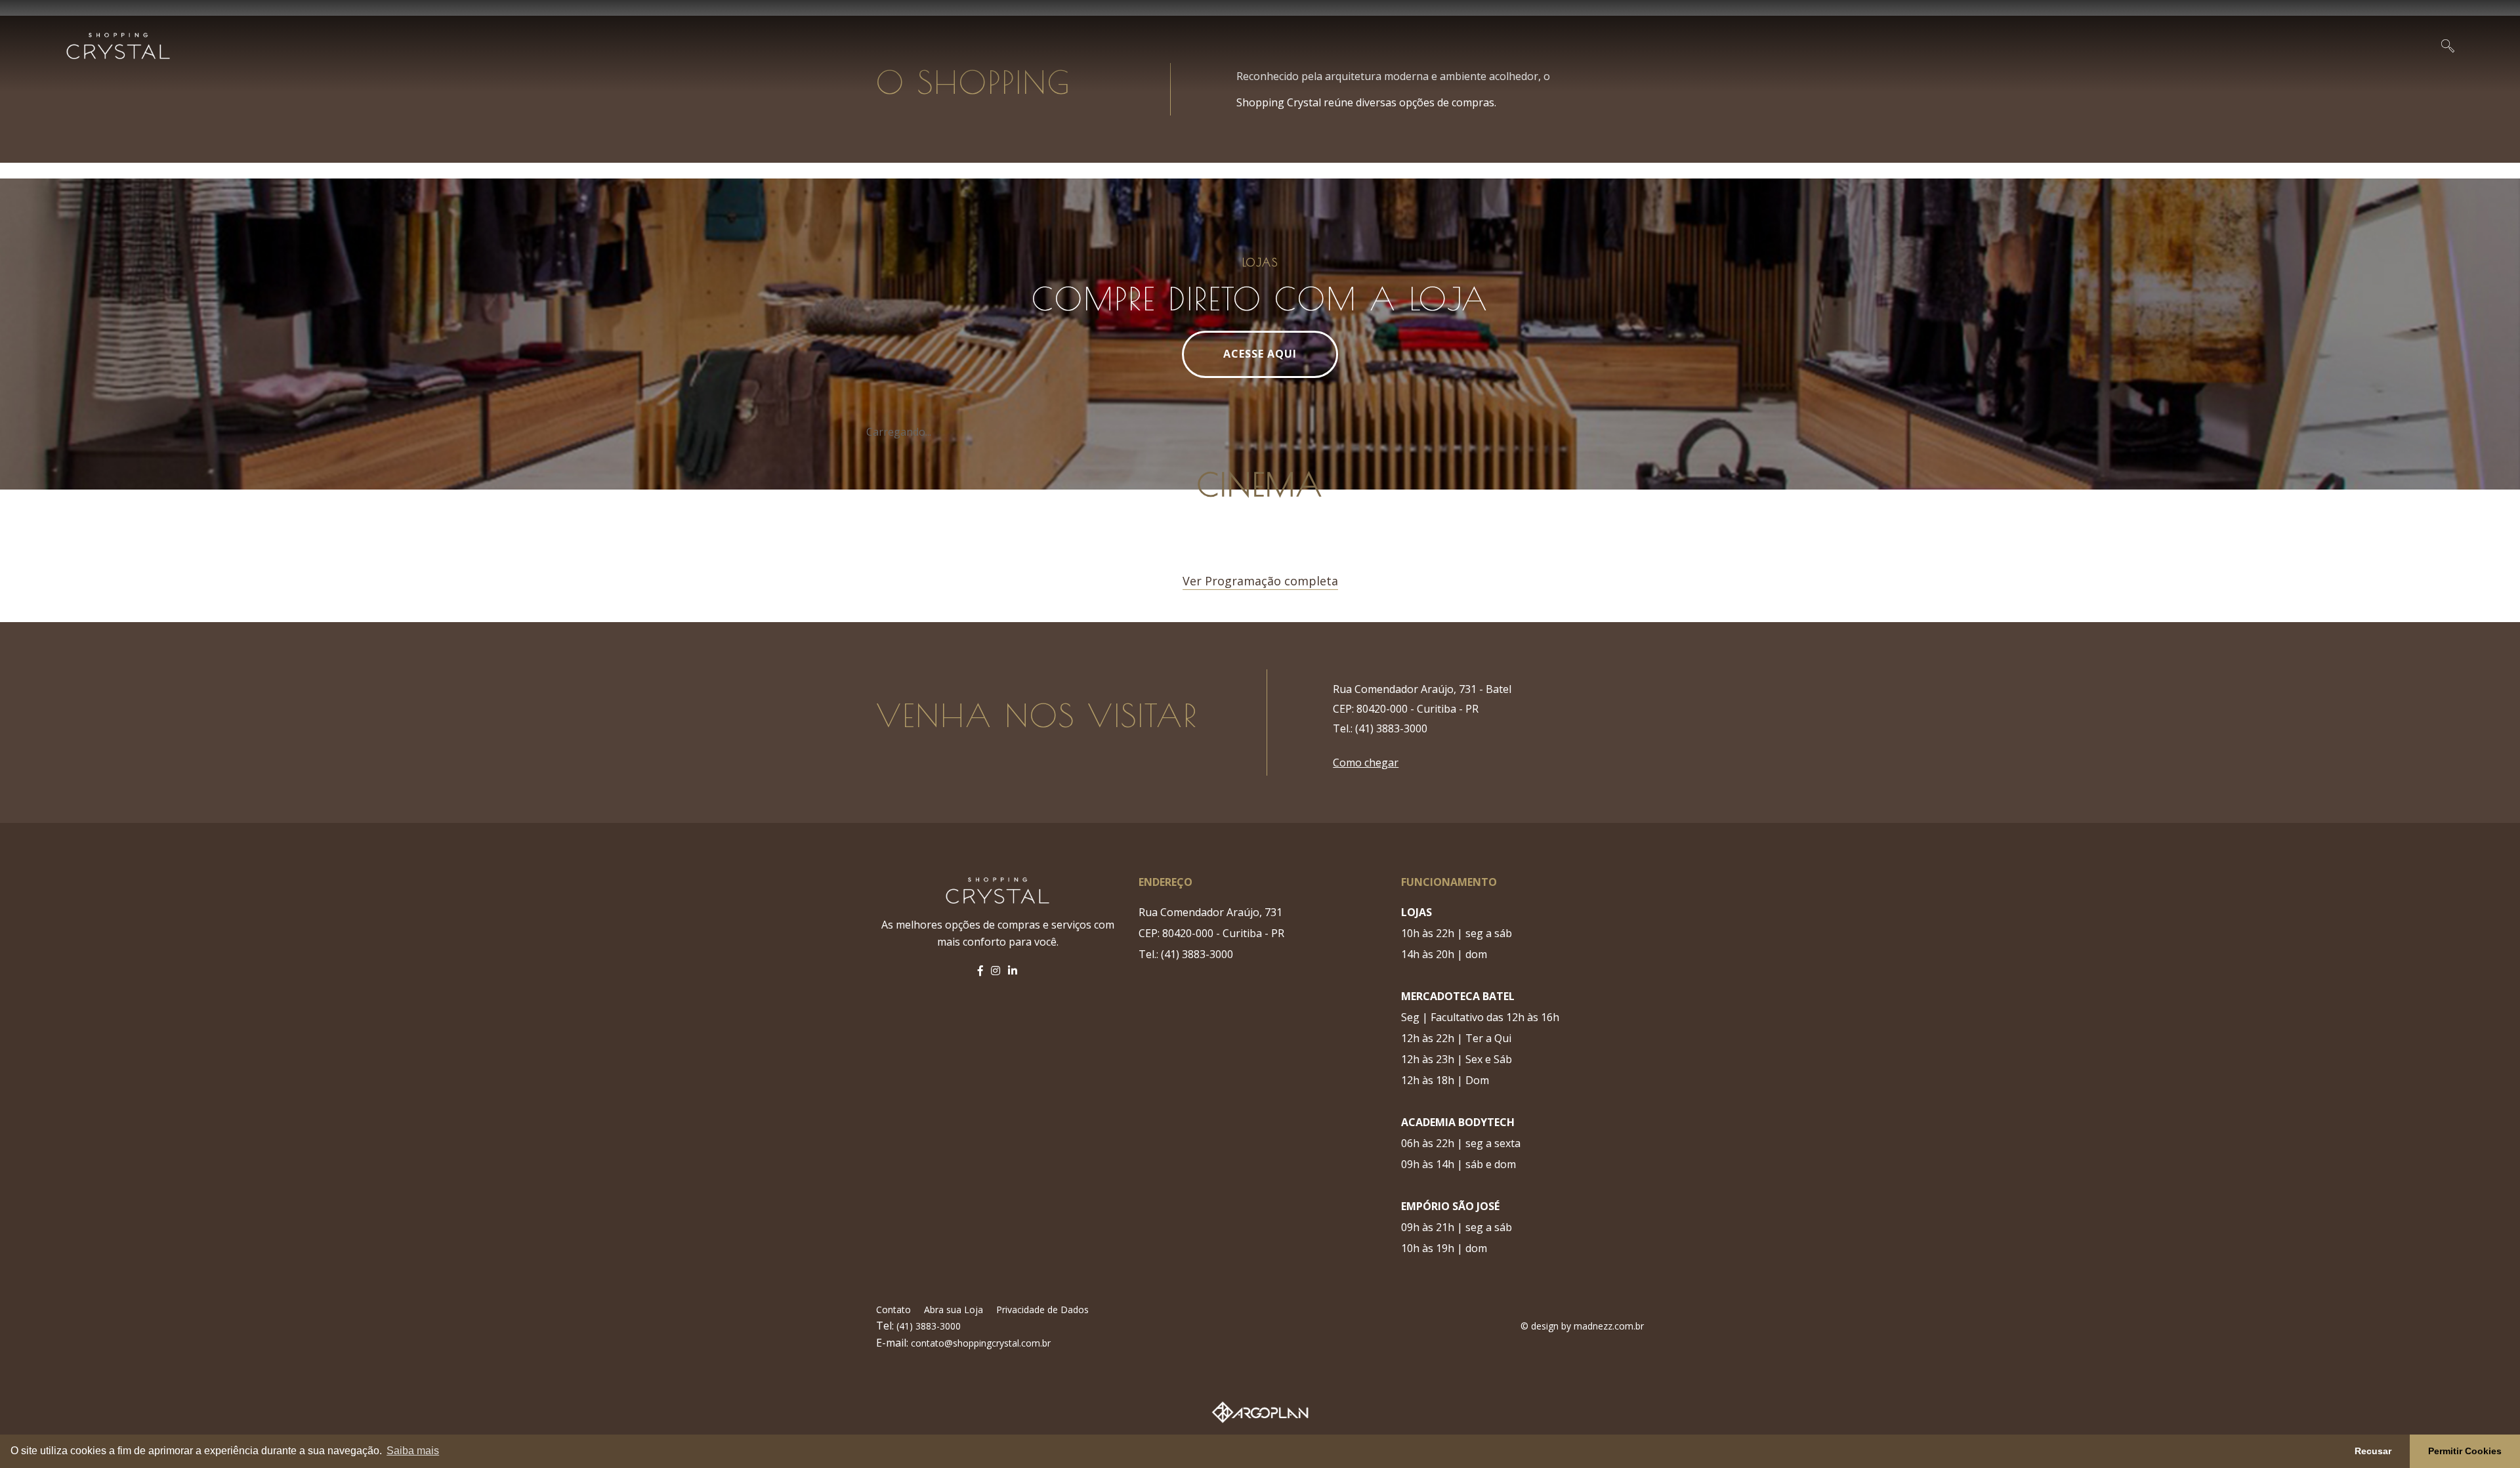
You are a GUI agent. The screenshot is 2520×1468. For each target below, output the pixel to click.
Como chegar (1366, 763)
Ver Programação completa (1260, 581)
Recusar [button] (2373, 1451)
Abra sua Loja (954, 1310)
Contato (893, 1310)
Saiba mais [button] (413, 1451)
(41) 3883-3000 (927, 1326)
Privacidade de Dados (1042, 1310)
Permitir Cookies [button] (2465, 1451)
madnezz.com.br (1609, 1326)
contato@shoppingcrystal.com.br (981, 1343)
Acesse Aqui (1260, 354)
